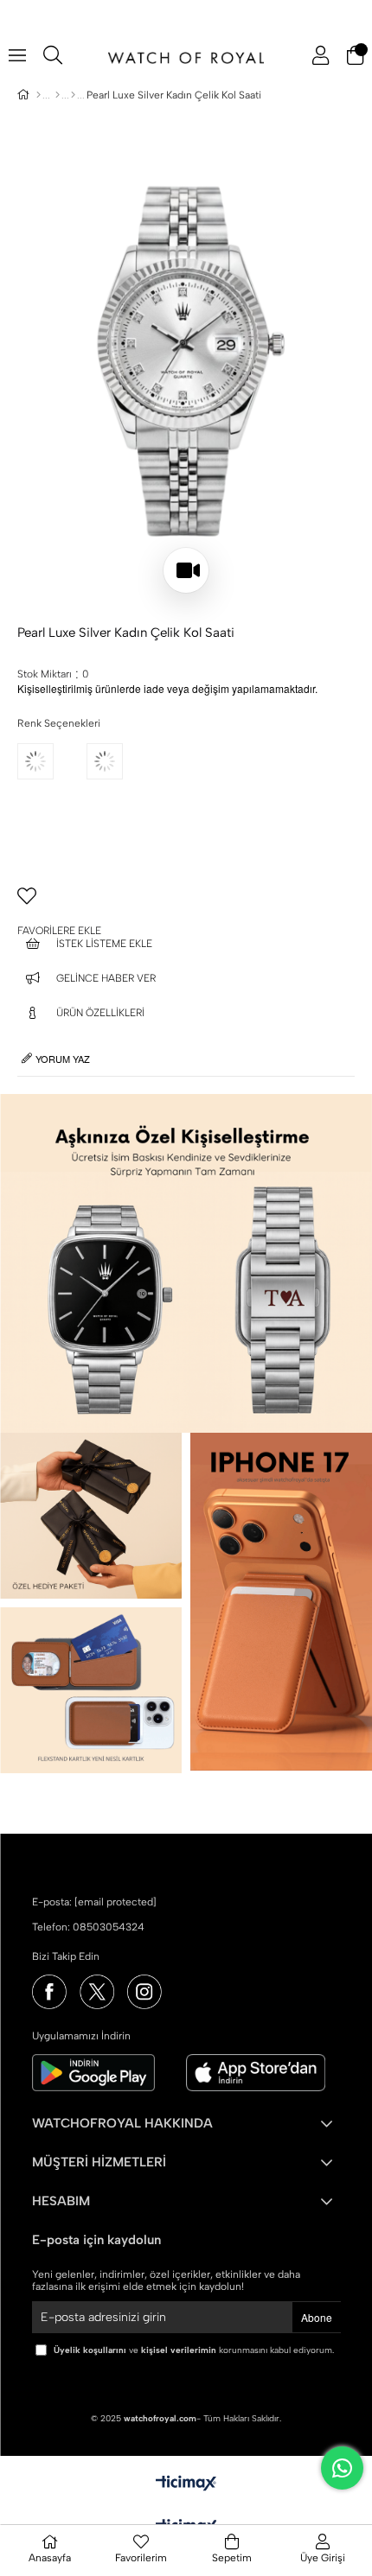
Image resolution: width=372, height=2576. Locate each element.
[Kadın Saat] (73, 95)
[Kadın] (58, 95)
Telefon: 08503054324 (88, 1927)
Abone (317, 2317)
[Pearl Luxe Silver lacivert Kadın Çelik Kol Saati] (121, 786)
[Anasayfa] (38, 95)
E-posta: (94, 1902)
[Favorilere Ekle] (186, 903)
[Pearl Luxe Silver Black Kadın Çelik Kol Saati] (52, 786)
